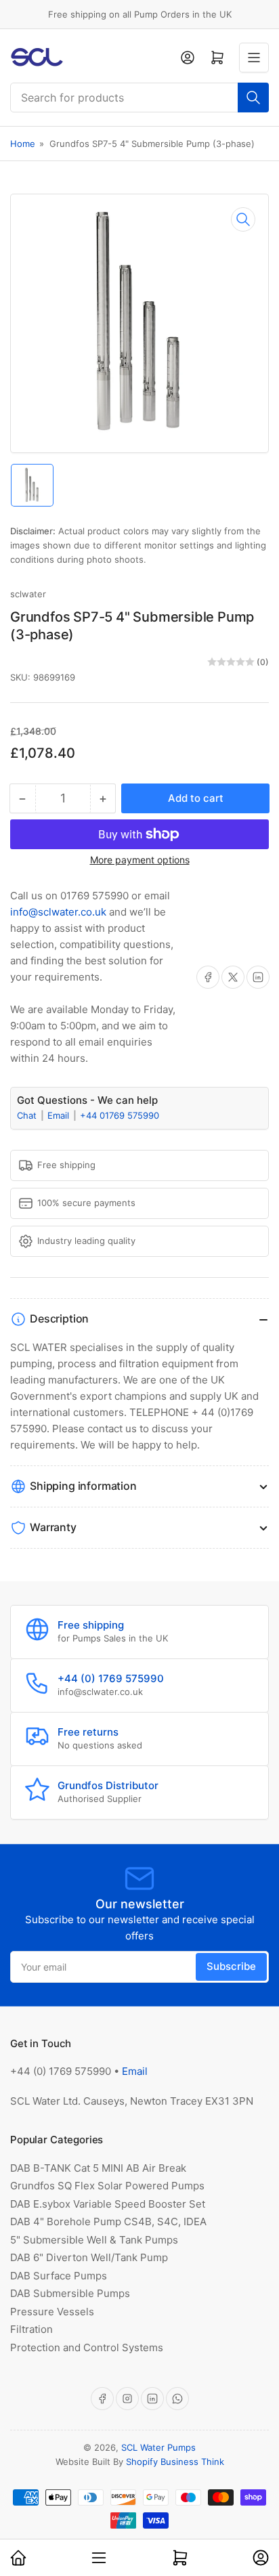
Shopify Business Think (175, 2462)
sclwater (28, 594)
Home (23, 144)
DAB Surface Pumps (59, 2276)
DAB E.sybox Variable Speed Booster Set (108, 2204)
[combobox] (139, 98)
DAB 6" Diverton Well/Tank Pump (89, 2257)
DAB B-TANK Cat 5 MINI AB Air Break (98, 2168)
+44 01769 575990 (120, 1115)
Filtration (31, 2329)
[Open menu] (254, 58)
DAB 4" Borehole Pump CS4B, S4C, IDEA (108, 2221)
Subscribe (231, 1966)
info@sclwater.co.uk (58, 912)
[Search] (253, 98)
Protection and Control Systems (87, 2347)
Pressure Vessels (52, 2312)
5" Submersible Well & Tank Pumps (94, 2240)
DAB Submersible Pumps (70, 2293)
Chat (28, 1115)
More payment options (140, 860)
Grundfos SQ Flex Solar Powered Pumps (107, 2186)
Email (60, 1115)
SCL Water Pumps (158, 2447)
